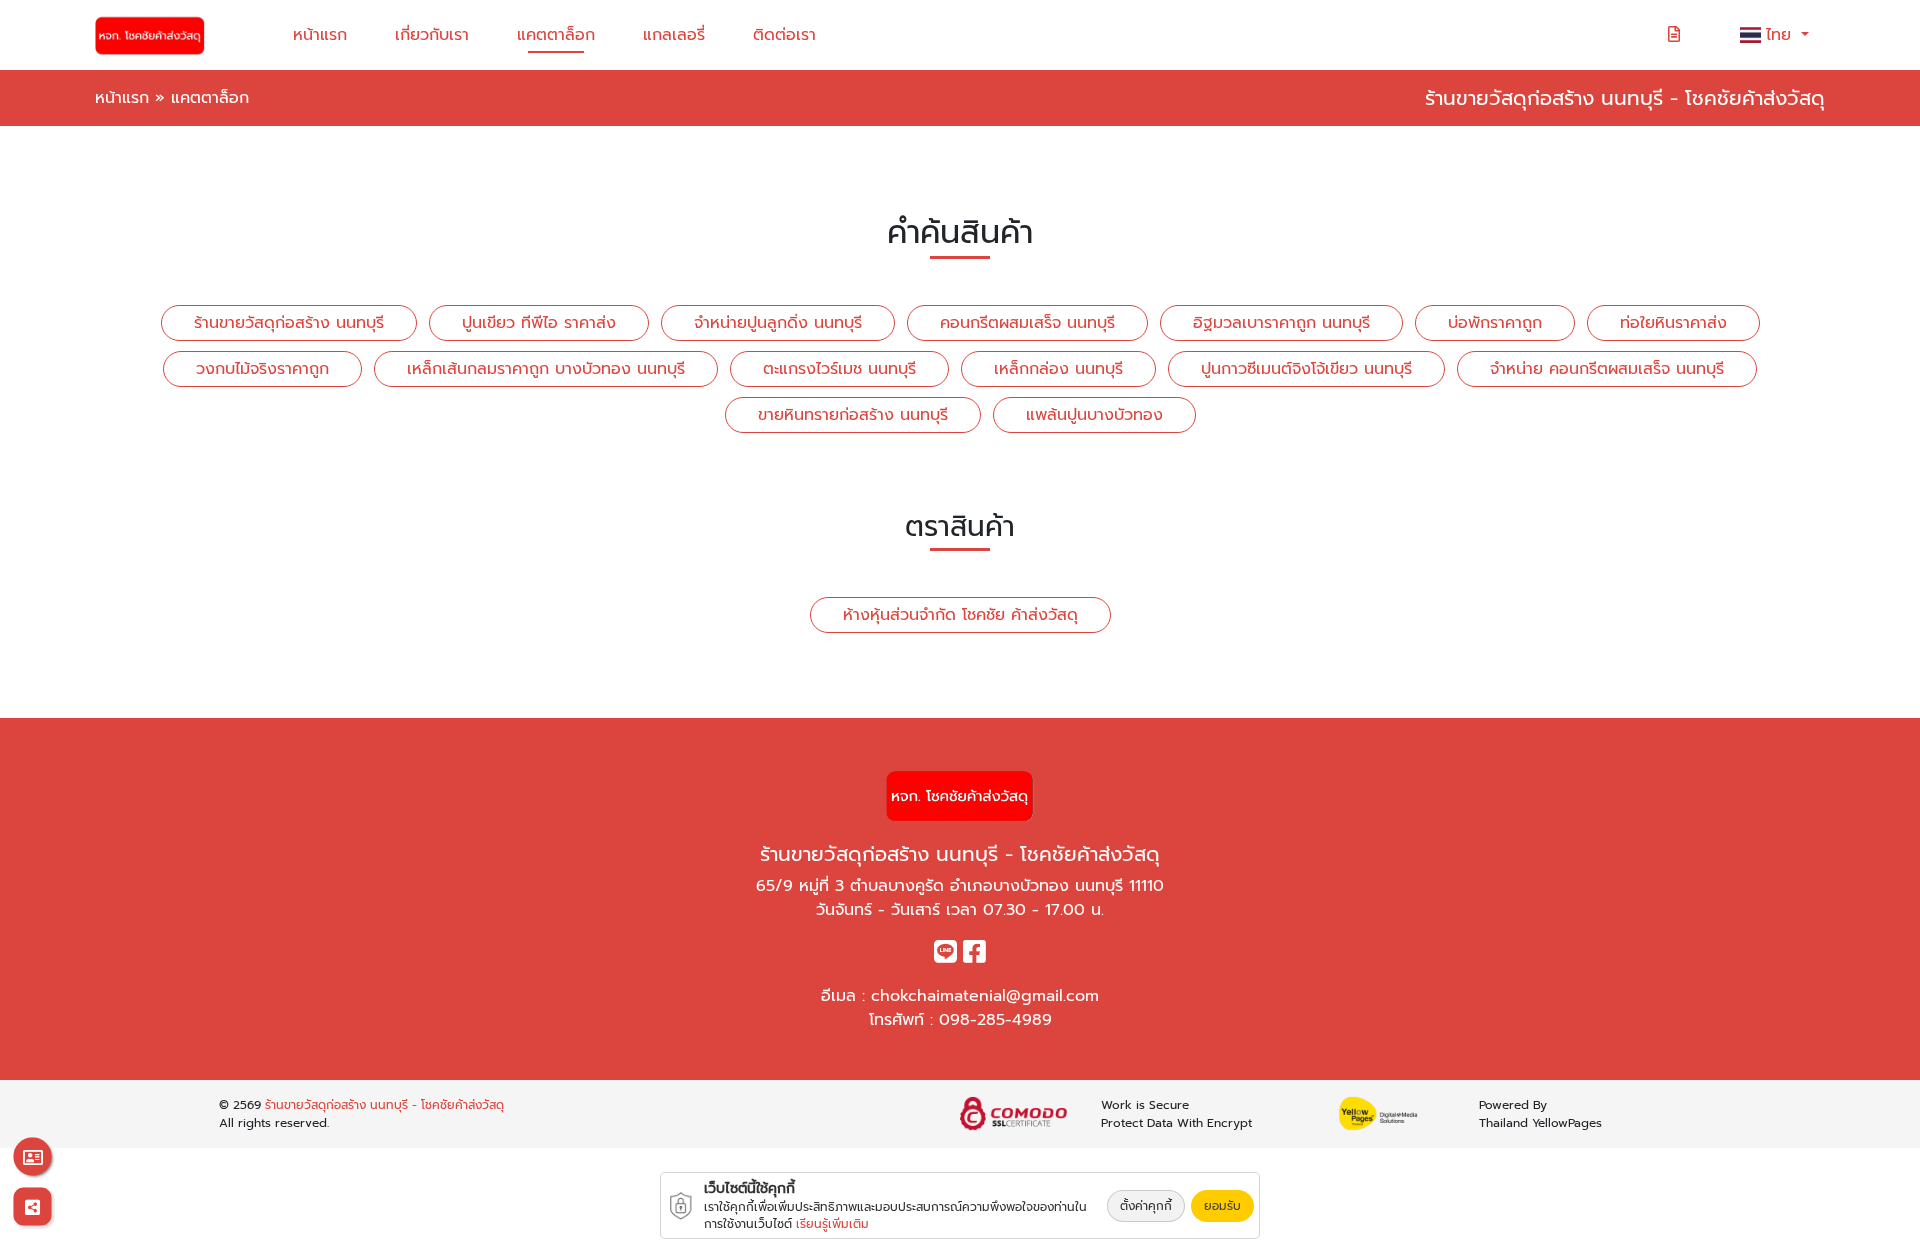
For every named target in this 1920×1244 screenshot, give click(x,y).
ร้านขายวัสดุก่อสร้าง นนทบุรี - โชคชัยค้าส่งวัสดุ (384, 1105)
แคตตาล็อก (556, 35)
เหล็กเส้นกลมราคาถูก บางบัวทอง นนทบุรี (546, 369)
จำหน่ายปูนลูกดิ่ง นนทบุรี (778, 323)
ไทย (1781, 35)
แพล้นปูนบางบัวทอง (1094, 415)
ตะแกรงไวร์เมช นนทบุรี (839, 369)
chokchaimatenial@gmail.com (985, 996)
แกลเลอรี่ (674, 35)
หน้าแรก (320, 35)
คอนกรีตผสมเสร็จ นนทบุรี (1027, 323)
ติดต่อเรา (784, 35)
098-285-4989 (995, 1020)
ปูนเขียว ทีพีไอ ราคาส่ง (539, 323)
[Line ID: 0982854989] (945, 956)
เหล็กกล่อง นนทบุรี (1058, 369)
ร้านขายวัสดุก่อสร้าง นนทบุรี (289, 323)
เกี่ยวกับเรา (432, 35)
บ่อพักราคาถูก (1495, 323)
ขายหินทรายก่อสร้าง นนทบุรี (853, 415)
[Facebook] (974, 956)
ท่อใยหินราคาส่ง (1673, 323)
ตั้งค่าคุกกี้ (1146, 1206)
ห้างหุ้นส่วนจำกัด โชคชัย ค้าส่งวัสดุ (960, 615)
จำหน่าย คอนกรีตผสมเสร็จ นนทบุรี (1607, 369)
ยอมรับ (1222, 1206)
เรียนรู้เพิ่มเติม (832, 1224)
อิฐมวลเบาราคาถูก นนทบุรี (1281, 323)
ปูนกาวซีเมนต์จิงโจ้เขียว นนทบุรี (1306, 369)
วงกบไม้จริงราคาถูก (262, 369)
